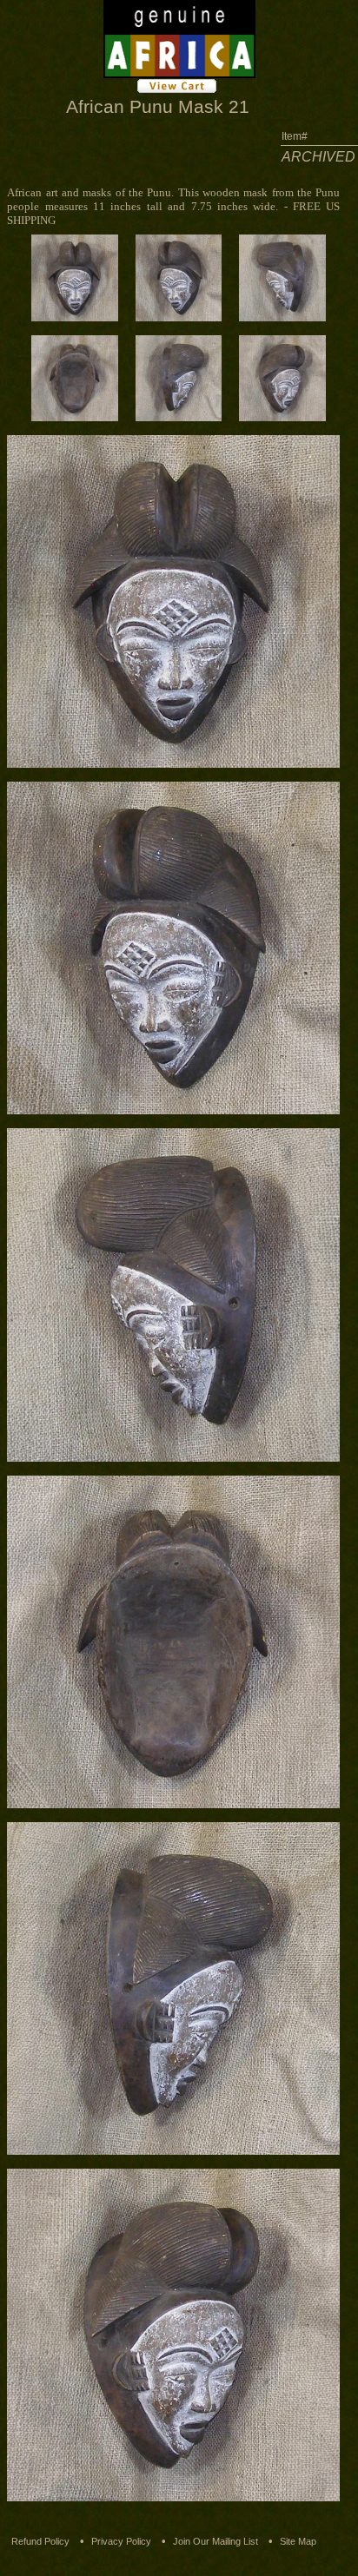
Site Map (298, 2541)
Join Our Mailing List (215, 2541)
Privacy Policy (121, 2541)
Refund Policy (40, 2541)
